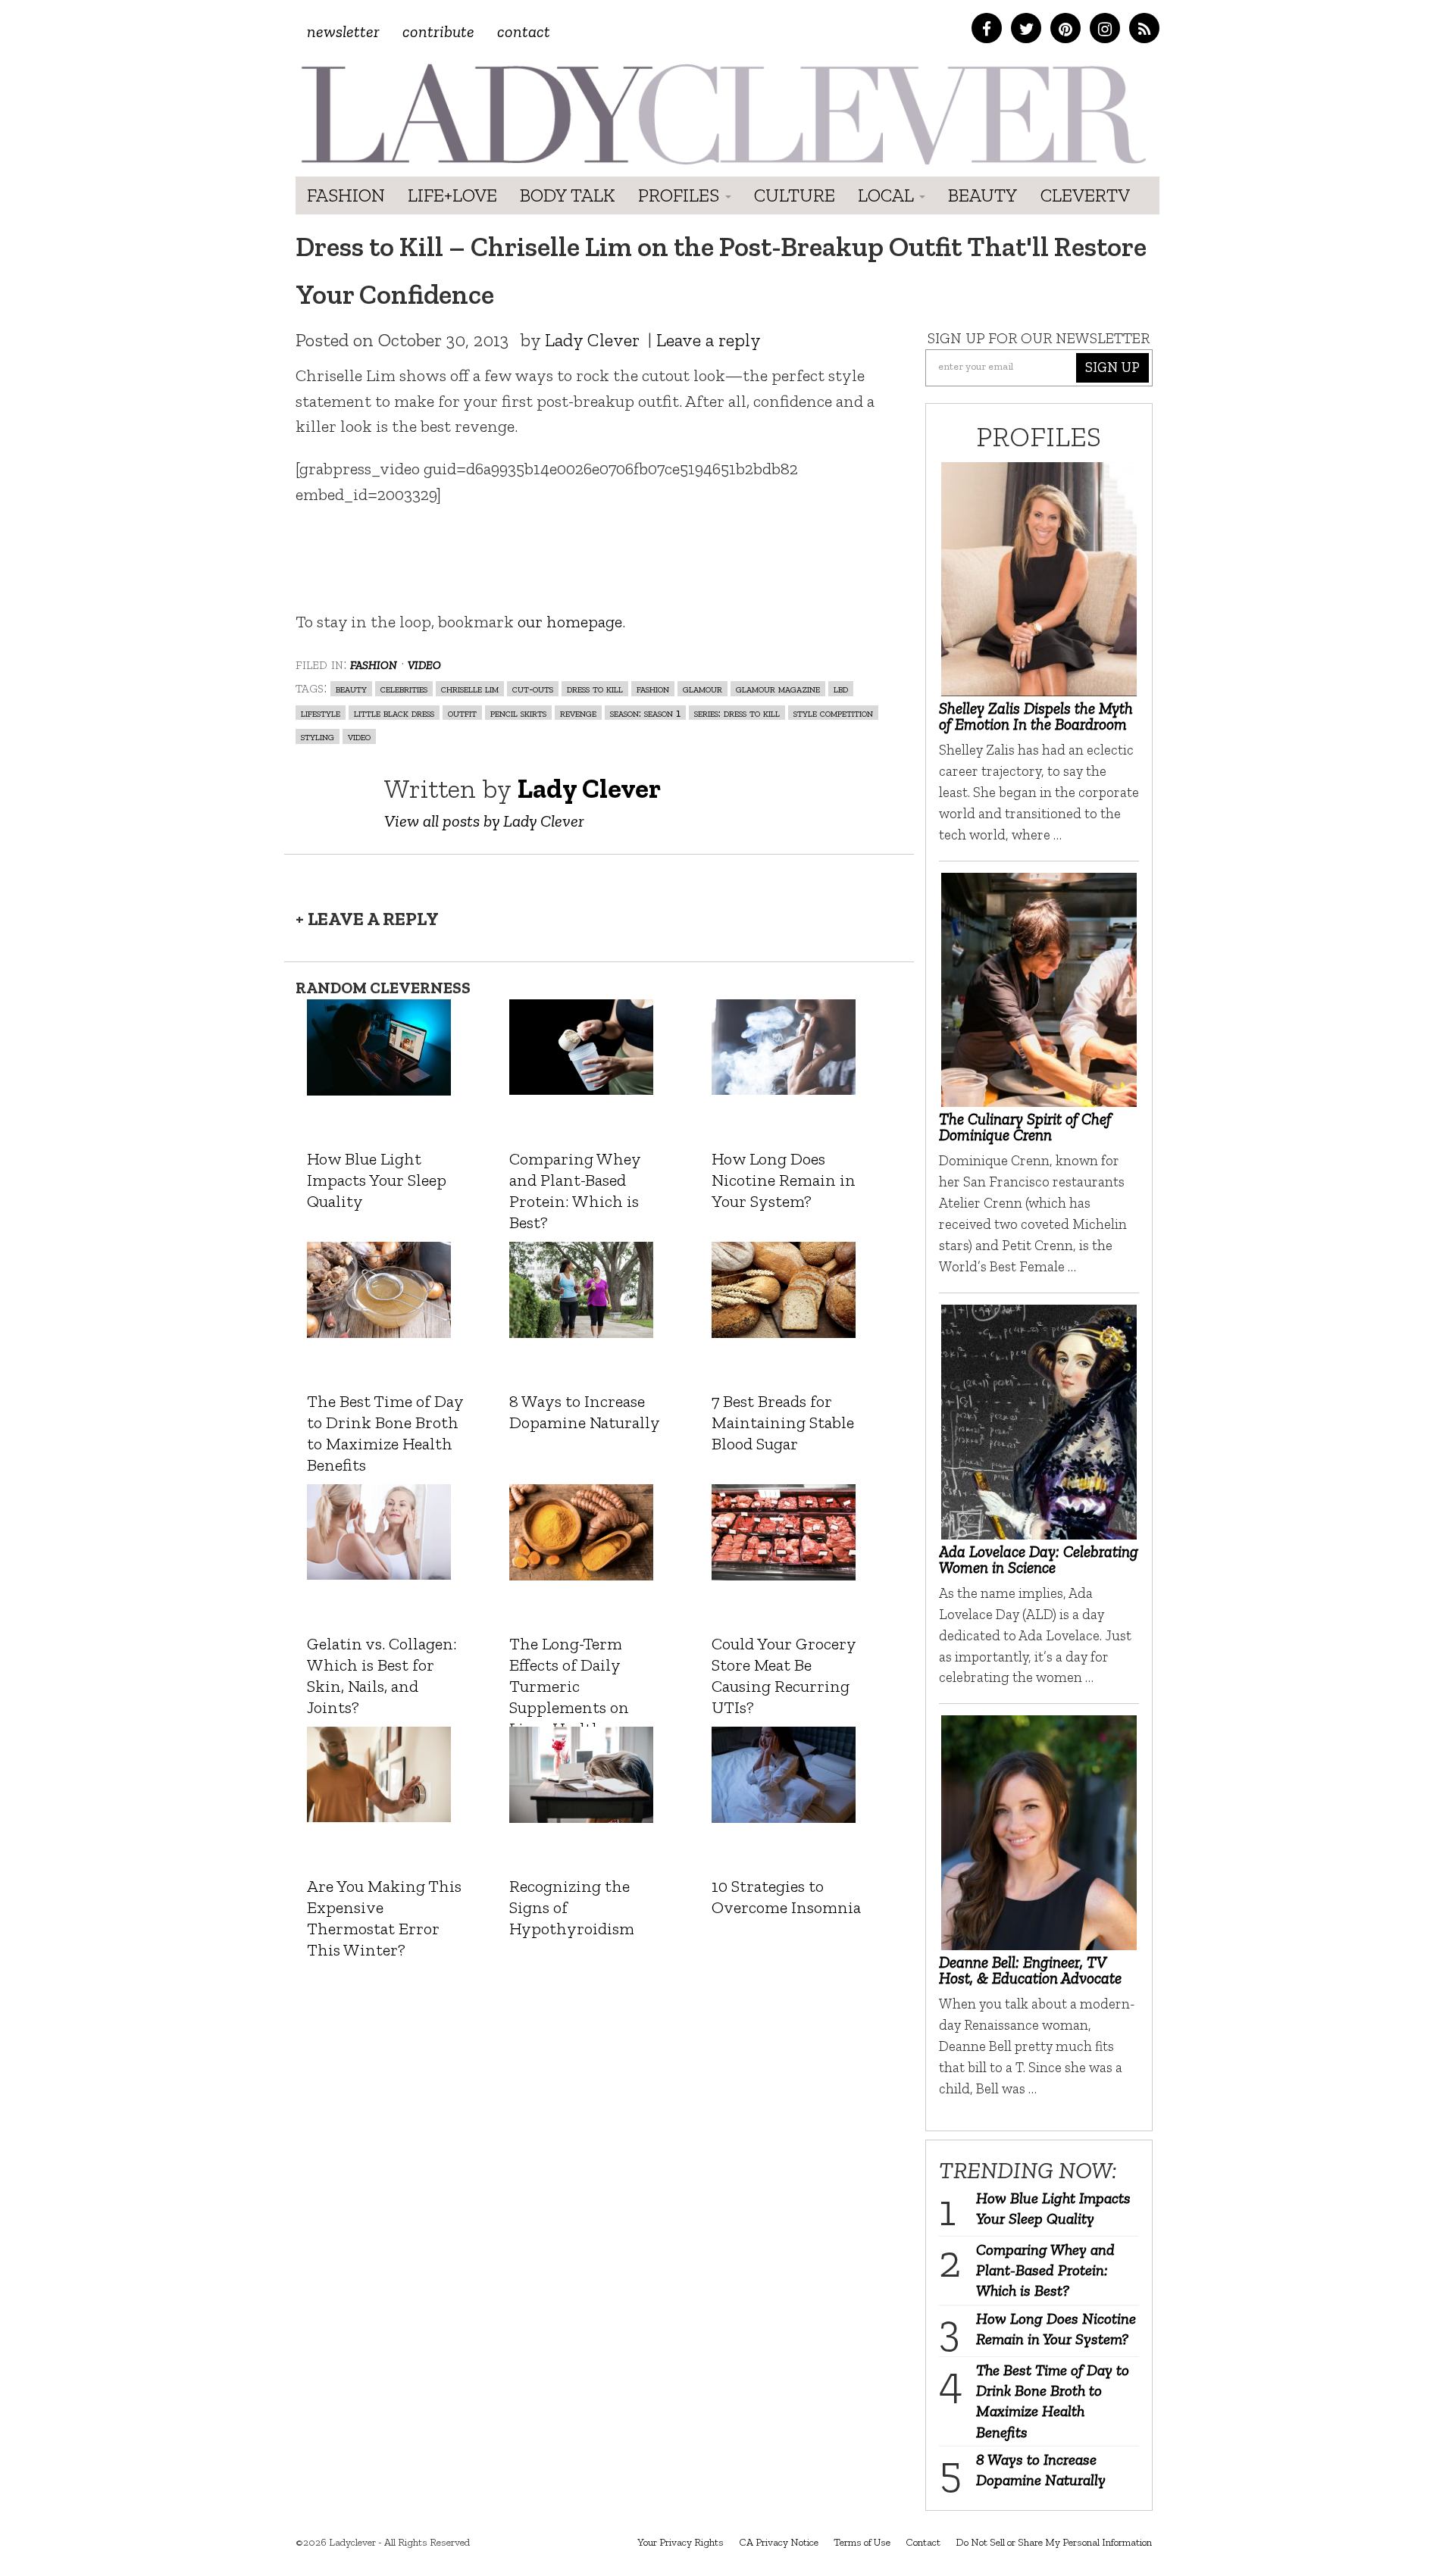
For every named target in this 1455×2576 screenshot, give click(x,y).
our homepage (570, 622)
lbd (841, 688)
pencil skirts (518, 713)
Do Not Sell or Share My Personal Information (1054, 2542)
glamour (702, 688)
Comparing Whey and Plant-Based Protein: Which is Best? (1045, 2270)
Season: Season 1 (645, 713)
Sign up (1112, 367)
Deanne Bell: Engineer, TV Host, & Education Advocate (1030, 1970)
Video (424, 663)
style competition (833, 713)
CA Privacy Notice (779, 2542)
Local (888, 195)
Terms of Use (862, 2542)
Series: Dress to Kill (737, 713)
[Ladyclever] (722, 114)
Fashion (346, 195)
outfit (462, 713)
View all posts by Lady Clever (484, 821)
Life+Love (452, 195)
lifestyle (321, 713)
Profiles (681, 195)
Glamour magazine (778, 688)
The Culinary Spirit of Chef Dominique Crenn (1025, 1127)
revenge (578, 713)
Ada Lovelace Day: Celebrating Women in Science (1039, 1559)
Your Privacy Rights (681, 2542)
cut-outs (533, 688)
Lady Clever (592, 340)
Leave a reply (709, 340)
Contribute (438, 31)
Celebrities (404, 688)
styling (318, 736)
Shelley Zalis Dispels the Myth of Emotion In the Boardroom (1036, 716)
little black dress (394, 713)
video (359, 736)
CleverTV (1085, 195)
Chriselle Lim (470, 688)
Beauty (983, 195)
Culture (795, 195)
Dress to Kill (595, 688)
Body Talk (568, 195)
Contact (524, 31)
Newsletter (343, 31)
